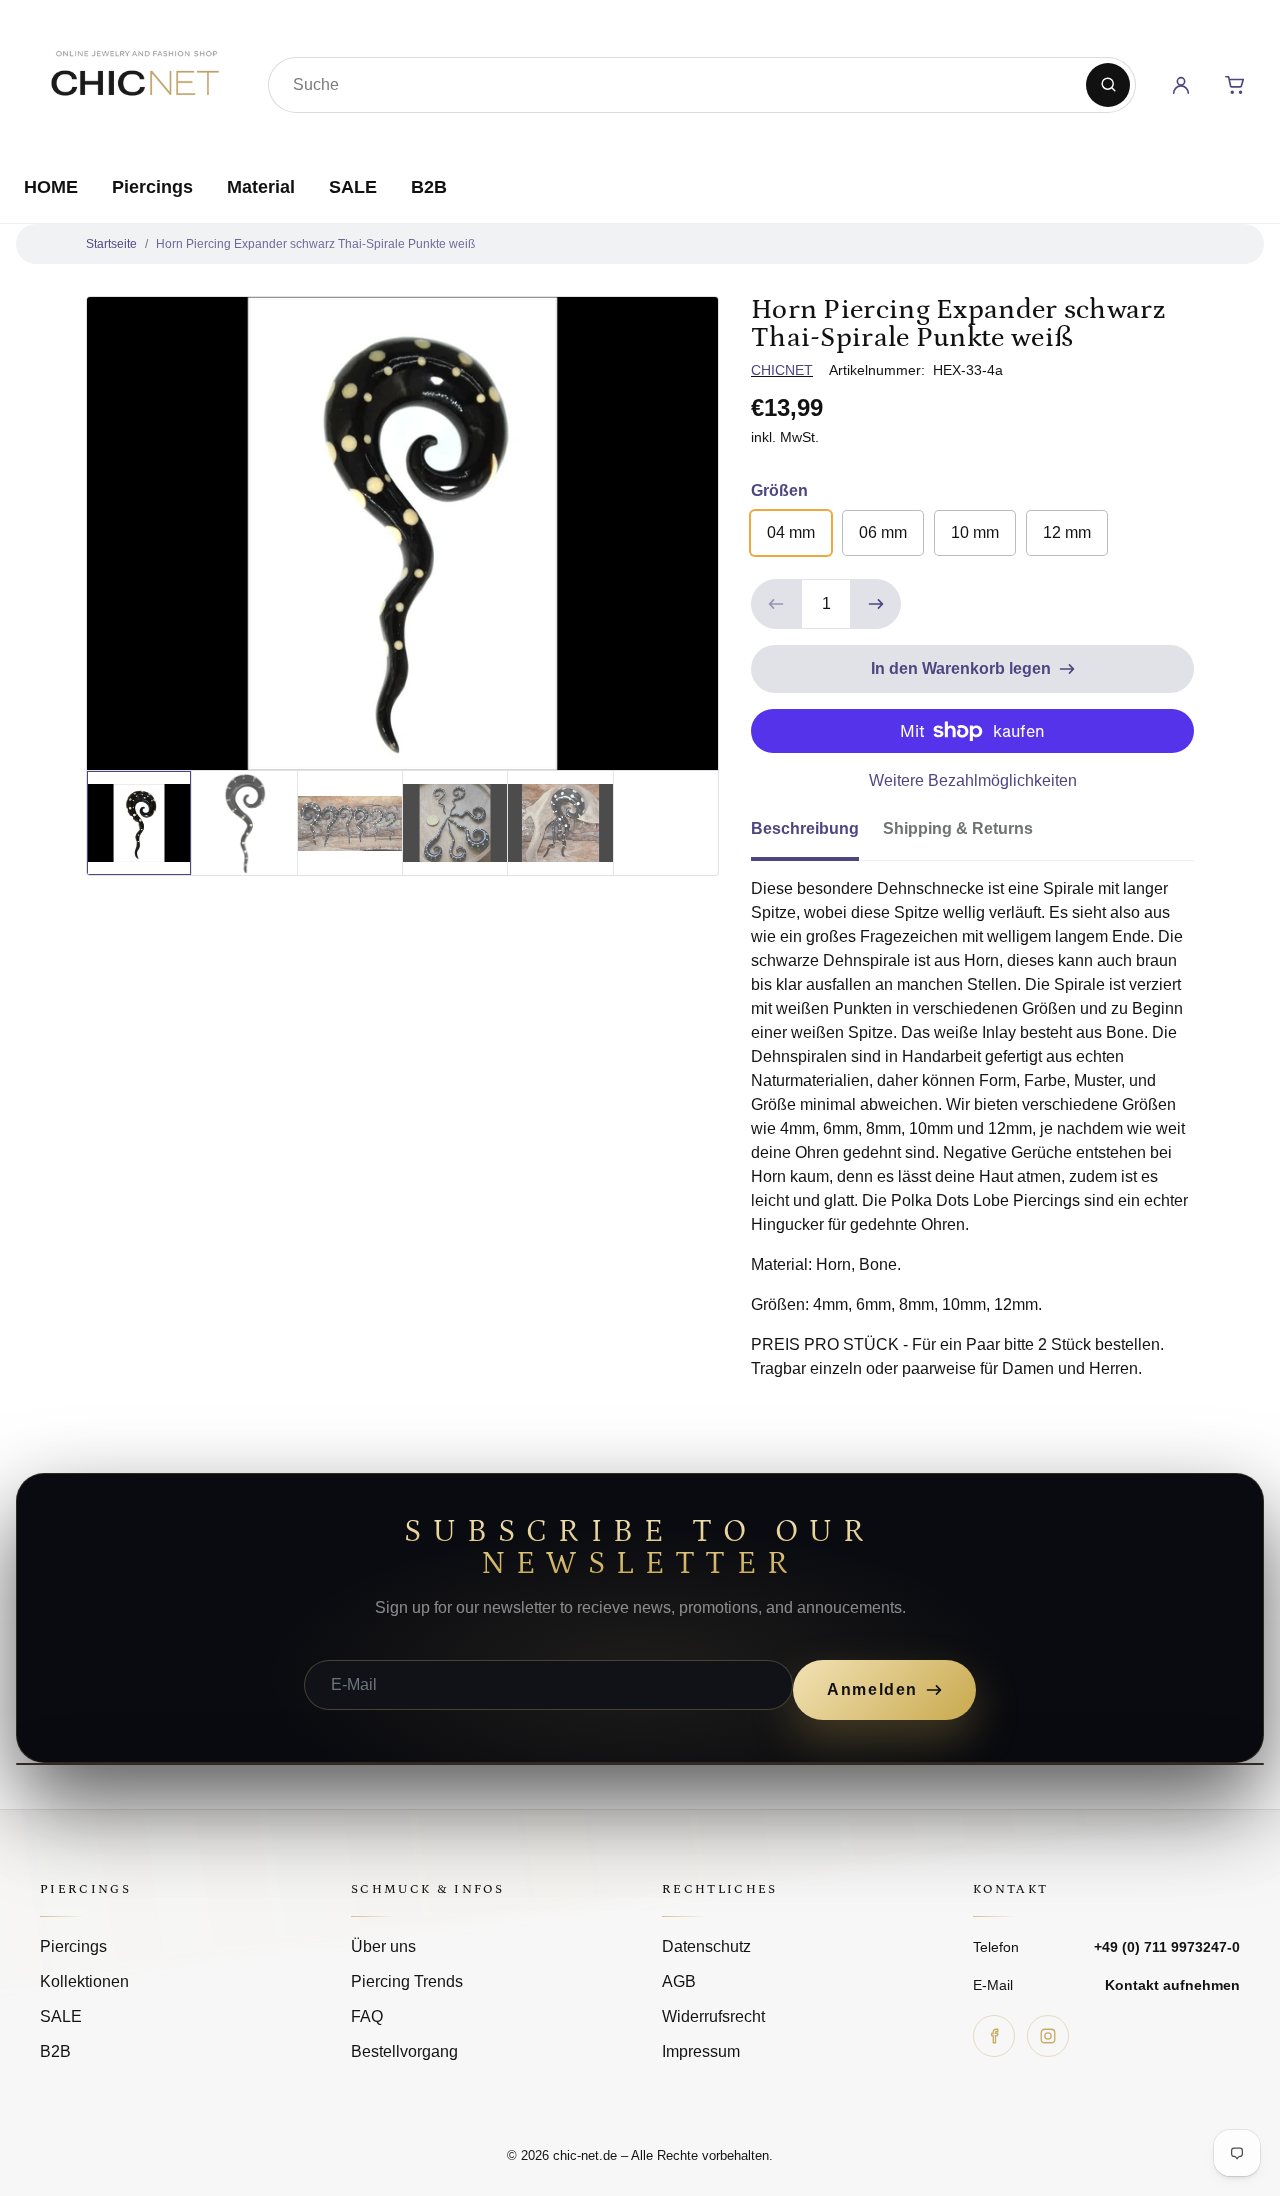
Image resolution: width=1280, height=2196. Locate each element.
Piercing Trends (407, 1981)
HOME (51, 187)
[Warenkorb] (1235, 85)
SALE (353, 187)
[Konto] (1181, 85)
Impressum (701, 2051)
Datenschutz (706, 1946)
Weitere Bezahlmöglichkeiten (973, 780)
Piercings (152, 187)
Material (261, 187)
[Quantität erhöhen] (876, 604)
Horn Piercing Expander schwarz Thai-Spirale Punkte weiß (315, 244)
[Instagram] (1048, 2036)
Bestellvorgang (404, 2051)
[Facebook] (994, 2036)
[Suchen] (1108, 85)
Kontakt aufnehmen (1172, 1985)
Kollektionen (84, 1981)
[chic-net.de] (134, 81)
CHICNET (782, 370)
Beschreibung (805, 828)
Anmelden (872, 1689)
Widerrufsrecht (713, 2016)
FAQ (367, 2016)
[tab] (817, 835)
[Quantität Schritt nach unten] (776, 604)
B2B (429, 187)
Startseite (111, 244)
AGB (679, 1981)
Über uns (383, 1946)
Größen (779, 490)
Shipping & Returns (958, 828)
